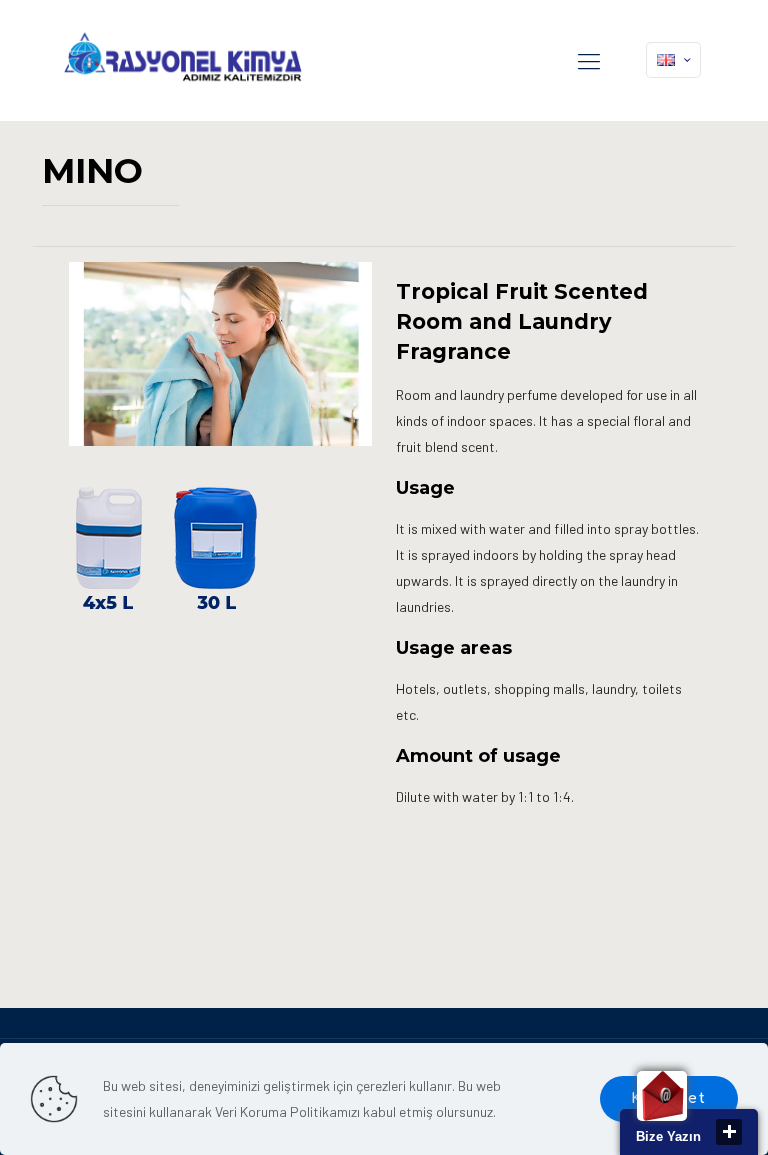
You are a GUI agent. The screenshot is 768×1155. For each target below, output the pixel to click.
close (729, 1132)
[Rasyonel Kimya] (182, 60)
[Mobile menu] (589, 60)
